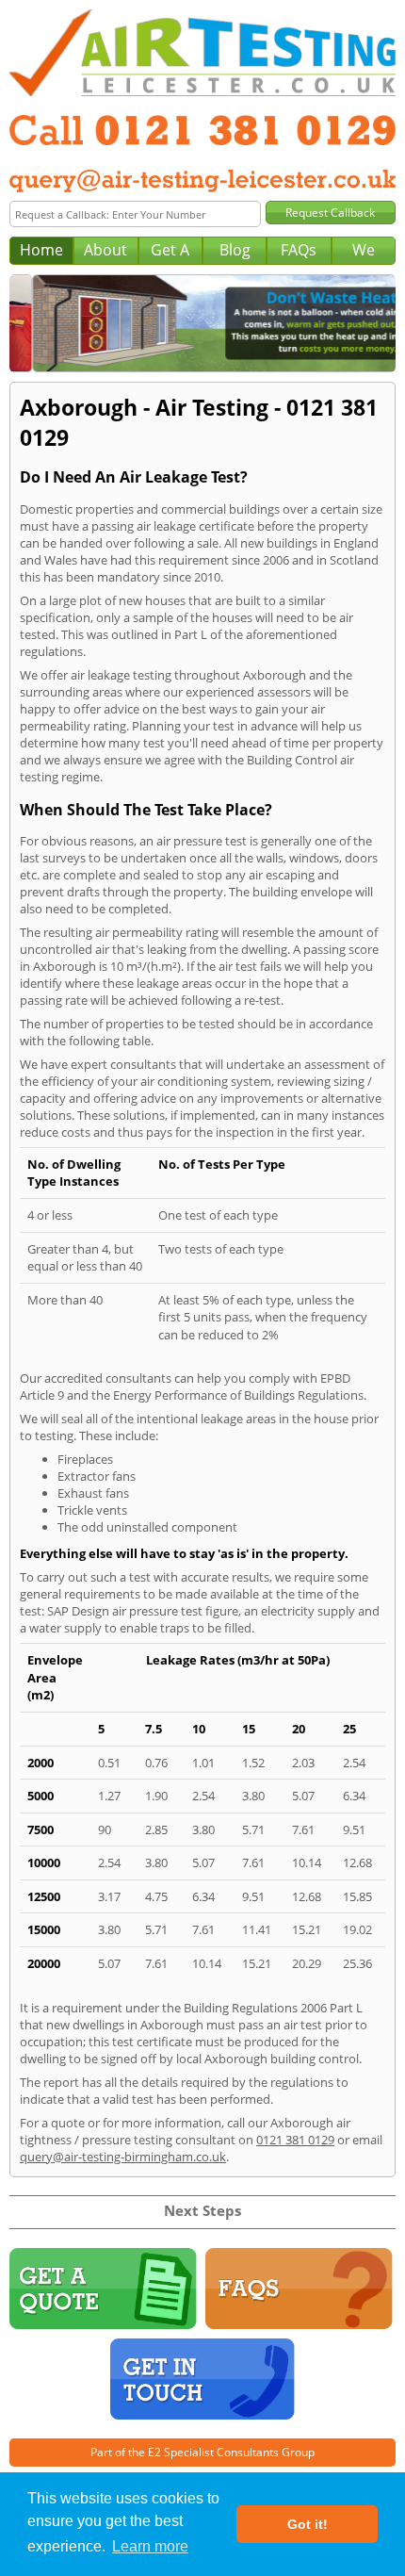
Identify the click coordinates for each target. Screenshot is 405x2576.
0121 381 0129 (295, 2140)
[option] (206, 323)
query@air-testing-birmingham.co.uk (123, 2157)
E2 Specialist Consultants (213, 2452)
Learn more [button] (150, 2546)
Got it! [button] (308, 2524)
